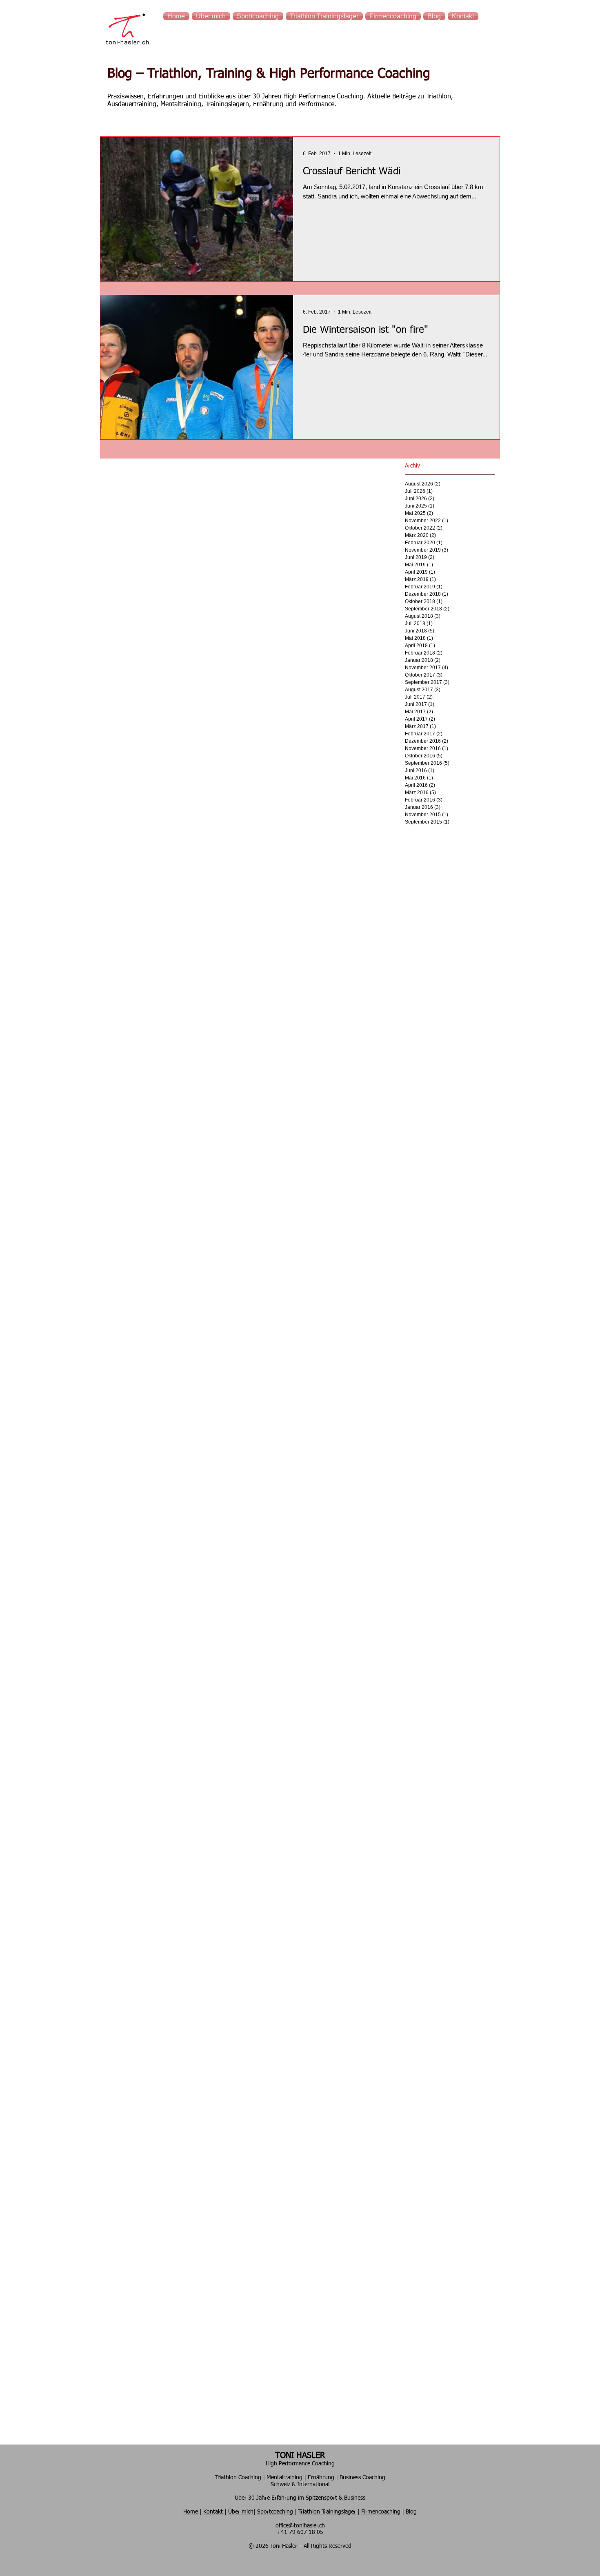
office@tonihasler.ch (300, 2526)
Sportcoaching (276, 2512)
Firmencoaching (381, 2512)
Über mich (241, 2512)
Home (191, 2512)
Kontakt (213, 2512)
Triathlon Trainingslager (327, 2512)
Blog (411, 2512)
